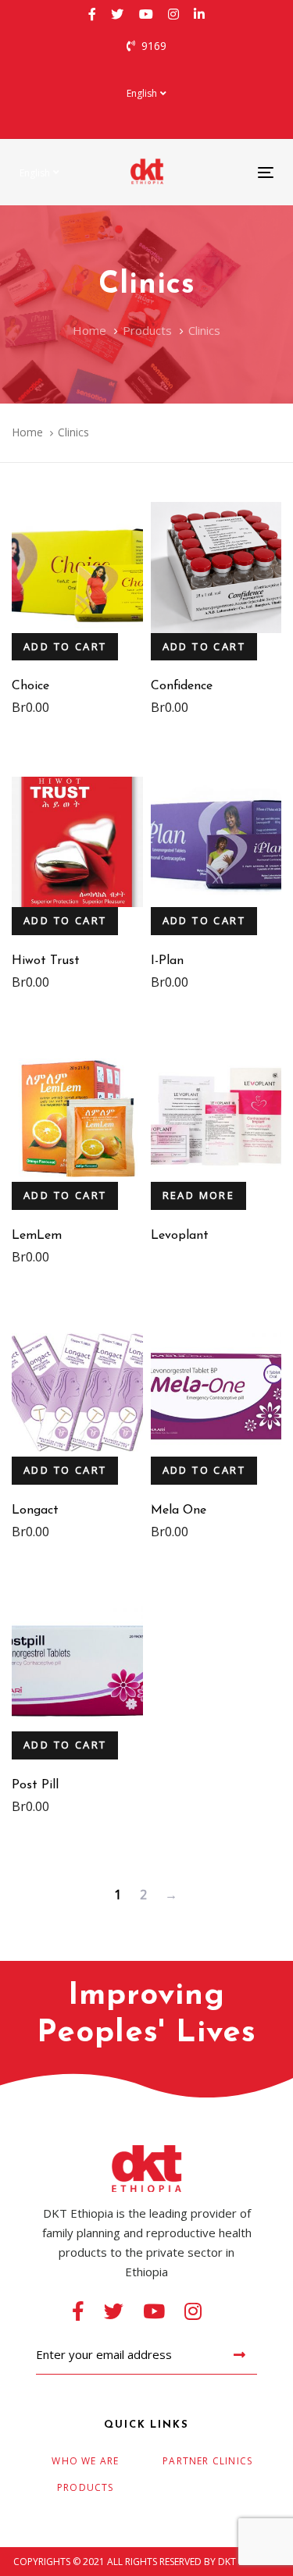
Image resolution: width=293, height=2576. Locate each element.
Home (27, 432)
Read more (199, 1195)
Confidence (182, 686)
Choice (30, 686)
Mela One (179, 1510)
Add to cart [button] (65, 646)
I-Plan (167, 961)
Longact (35, 1510)
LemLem (37, 1236)
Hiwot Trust (46, 961)
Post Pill (35, 1785)
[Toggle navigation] (231, 172)
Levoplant (180, 1236)
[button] (146, 93)
